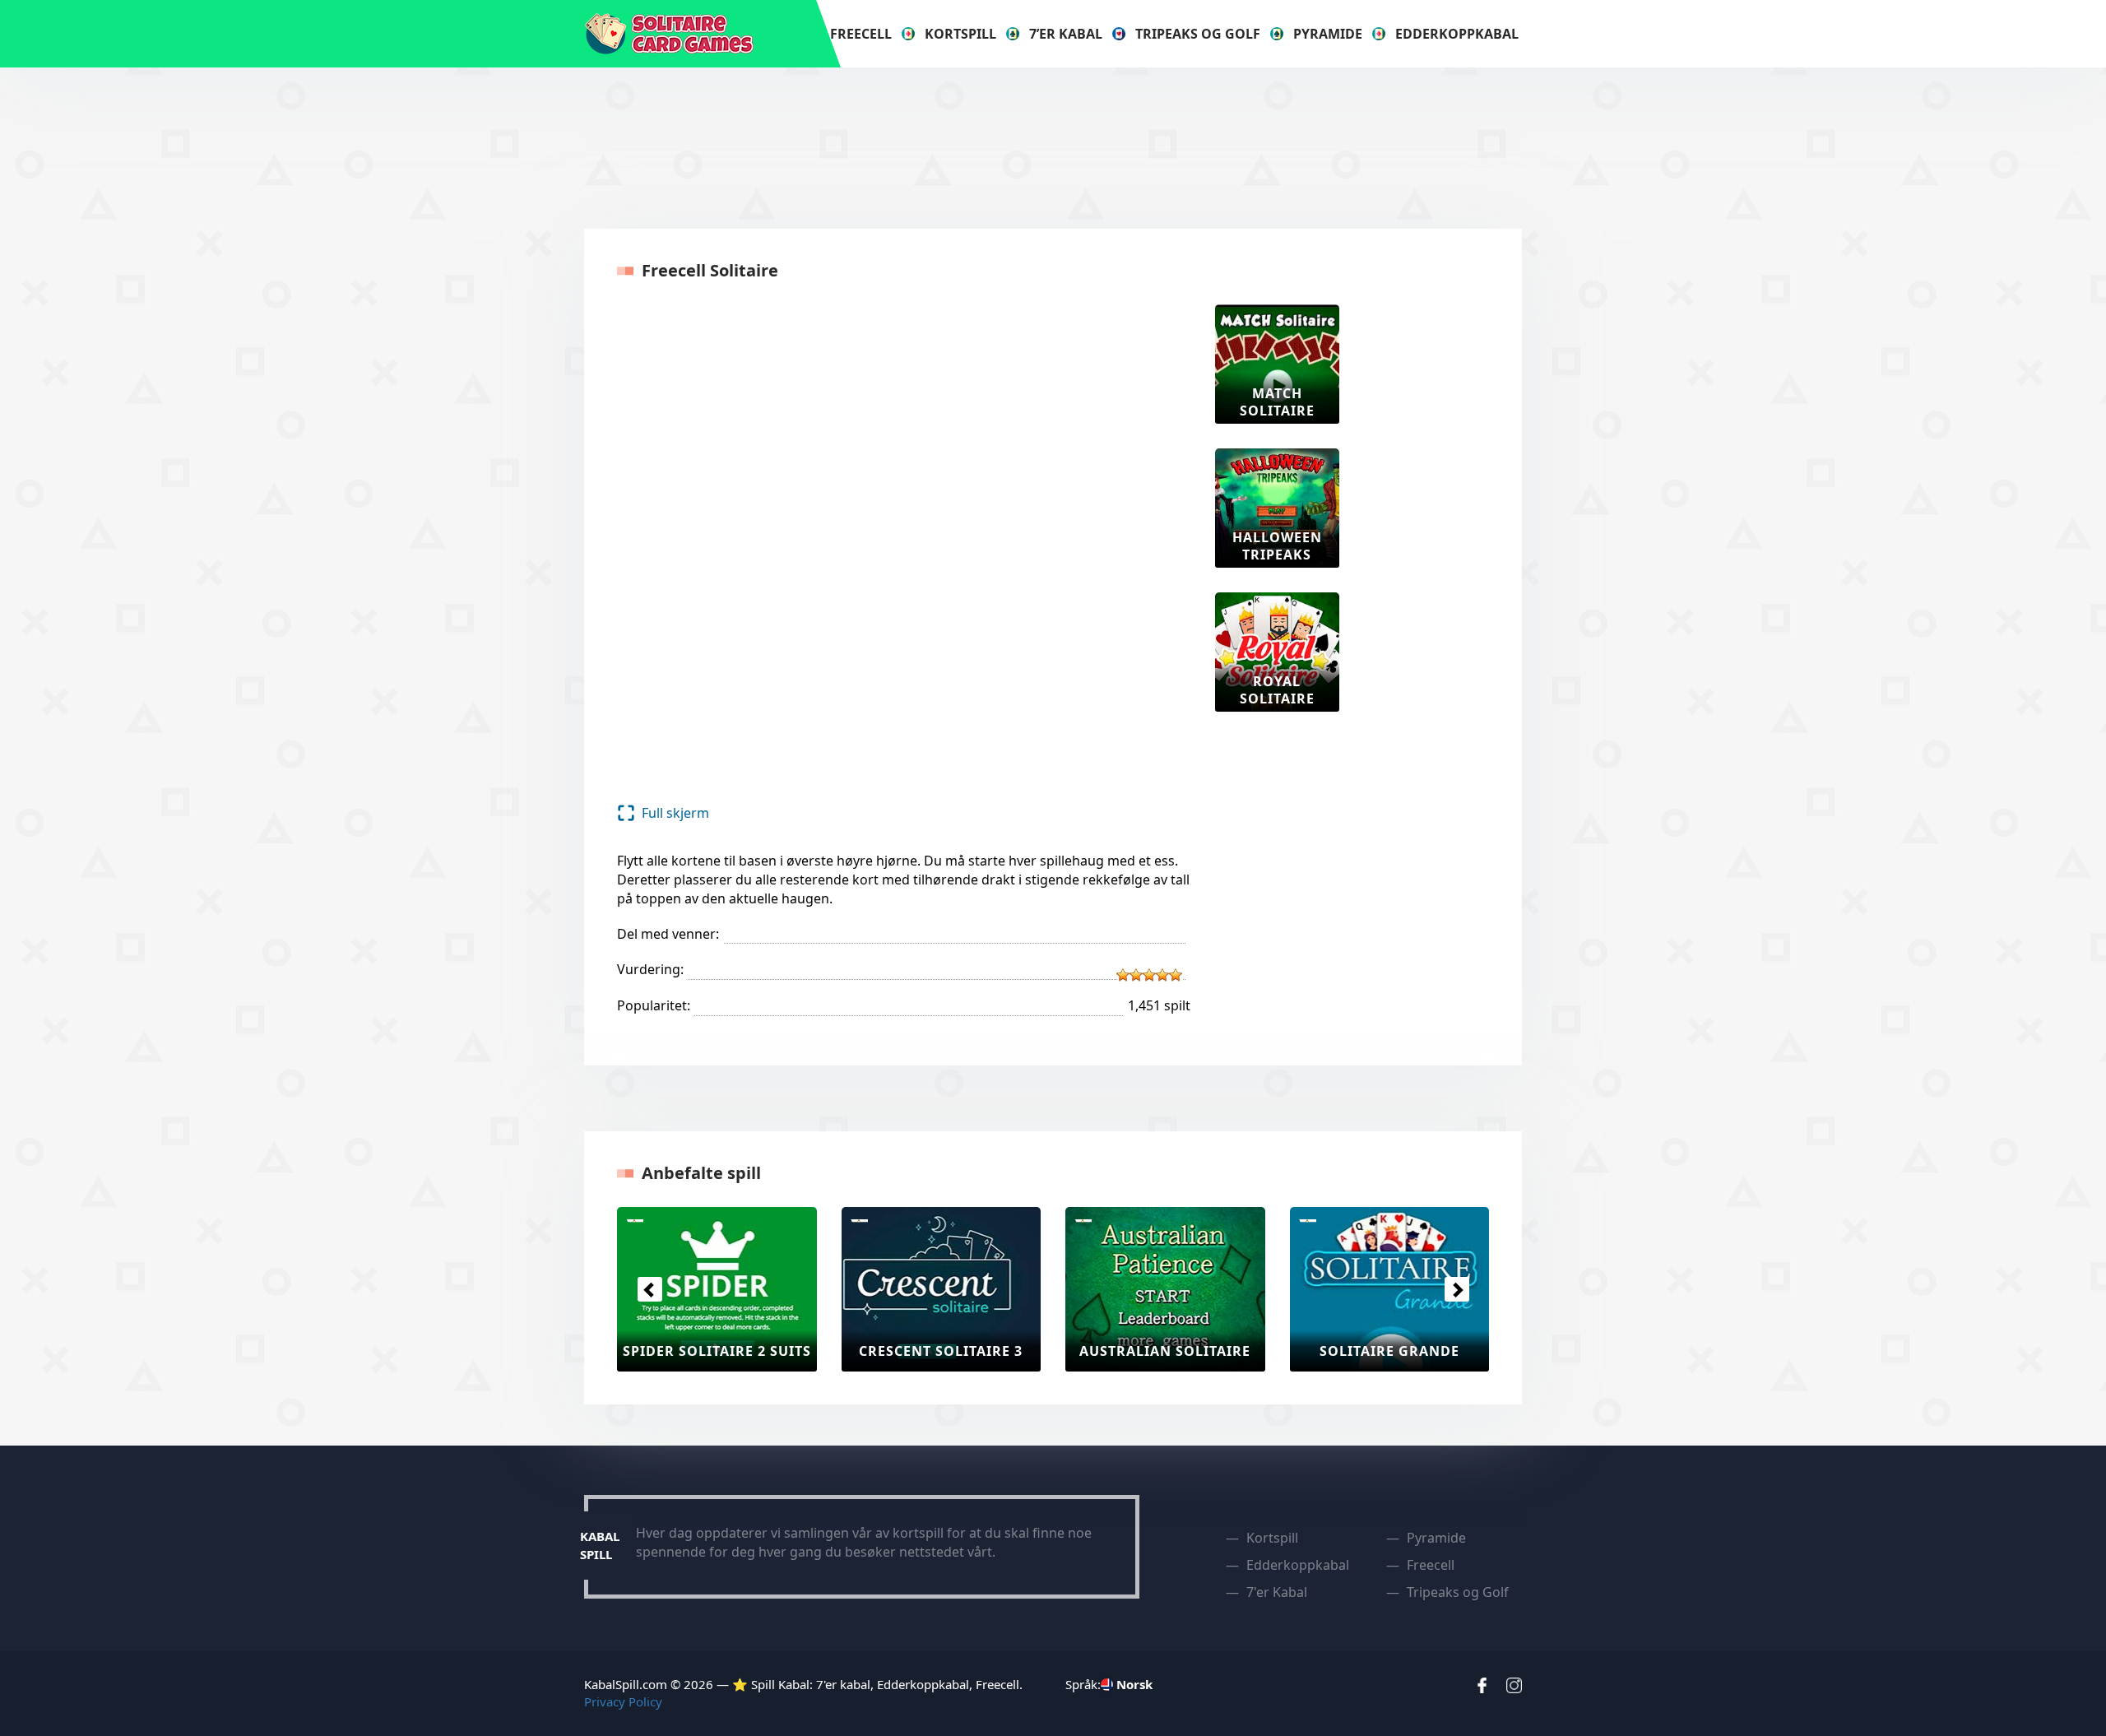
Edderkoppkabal (1457, 34)
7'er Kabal (1277, 1592)
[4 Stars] (1162, 975)
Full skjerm (675, 813)
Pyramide (1328, 34)
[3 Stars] (1149, 975)
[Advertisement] (1053, 146)
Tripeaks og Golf (1198, 34)
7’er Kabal (1066, 34)
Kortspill (960, 34)
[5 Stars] (1176, 975)
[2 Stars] (1136, 975)
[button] (649, 1289)
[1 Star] (1123, 975)
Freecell (861, 34)
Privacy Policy (623, 1701)
